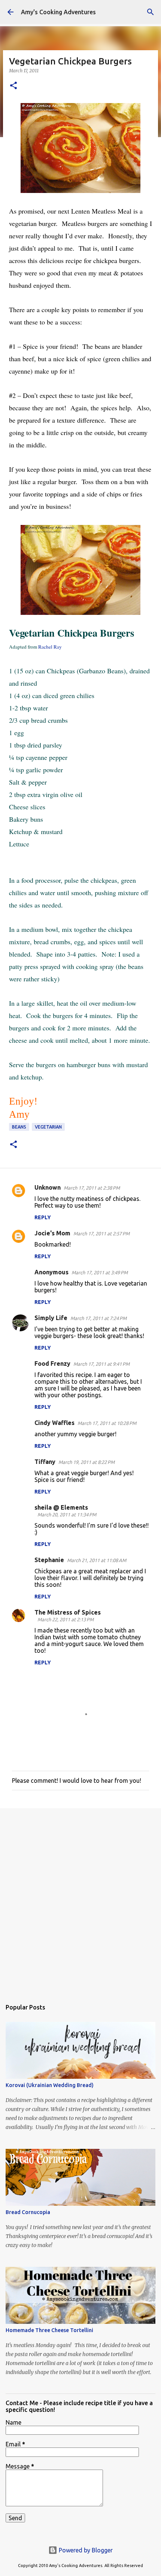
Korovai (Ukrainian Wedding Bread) (50, 2085)
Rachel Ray (50, 647)
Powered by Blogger (85, 2550)
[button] (13, 86)
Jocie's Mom (52, 1233)
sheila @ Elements (61, 1507)
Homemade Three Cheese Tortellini (49, 2330)
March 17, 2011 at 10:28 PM (107, 1423)
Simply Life (51, 1318)
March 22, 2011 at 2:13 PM (66, 1619)
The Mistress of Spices (68, 1612)
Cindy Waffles (54, 1423)
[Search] (151, 12)
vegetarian (48, 1127)
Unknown (48, 1187)
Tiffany (45, 1462)
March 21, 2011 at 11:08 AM (97, 1560)
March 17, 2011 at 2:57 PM (101, 1233)
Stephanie (49, 1560)
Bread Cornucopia (28, 2212)
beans (19, 1127)
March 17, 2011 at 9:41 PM (101, 1364)
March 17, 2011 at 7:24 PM (98, 1318)
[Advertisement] (80, 1900)
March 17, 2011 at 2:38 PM (92, 1188)
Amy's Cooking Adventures (58, 12)
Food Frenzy (52, 1364)
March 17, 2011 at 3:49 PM (100, 1272)
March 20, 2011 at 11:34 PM (67, 1515)
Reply (43, 1217)
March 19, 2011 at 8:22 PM (86, 1462)
